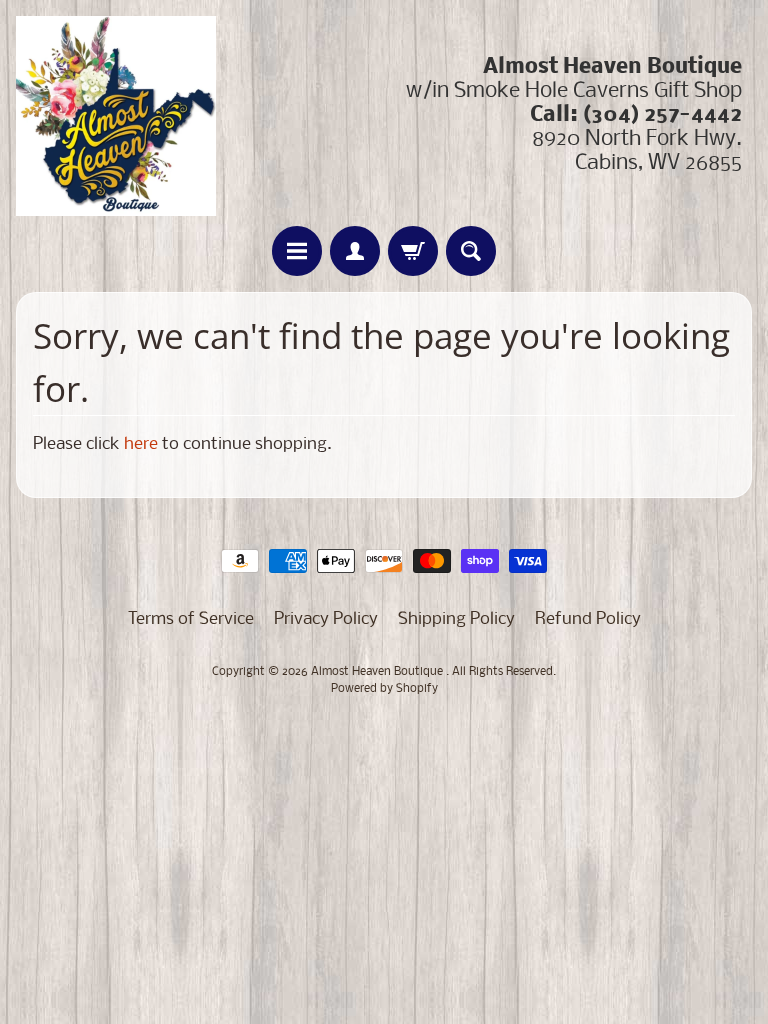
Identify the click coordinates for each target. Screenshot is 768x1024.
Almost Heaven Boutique (378, 672)
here (141, 444)
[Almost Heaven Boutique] (116, 116)
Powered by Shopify (384, 689)
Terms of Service (191, 619)
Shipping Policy (456, 619)
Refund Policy (588, 619)
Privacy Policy (326, 619)
